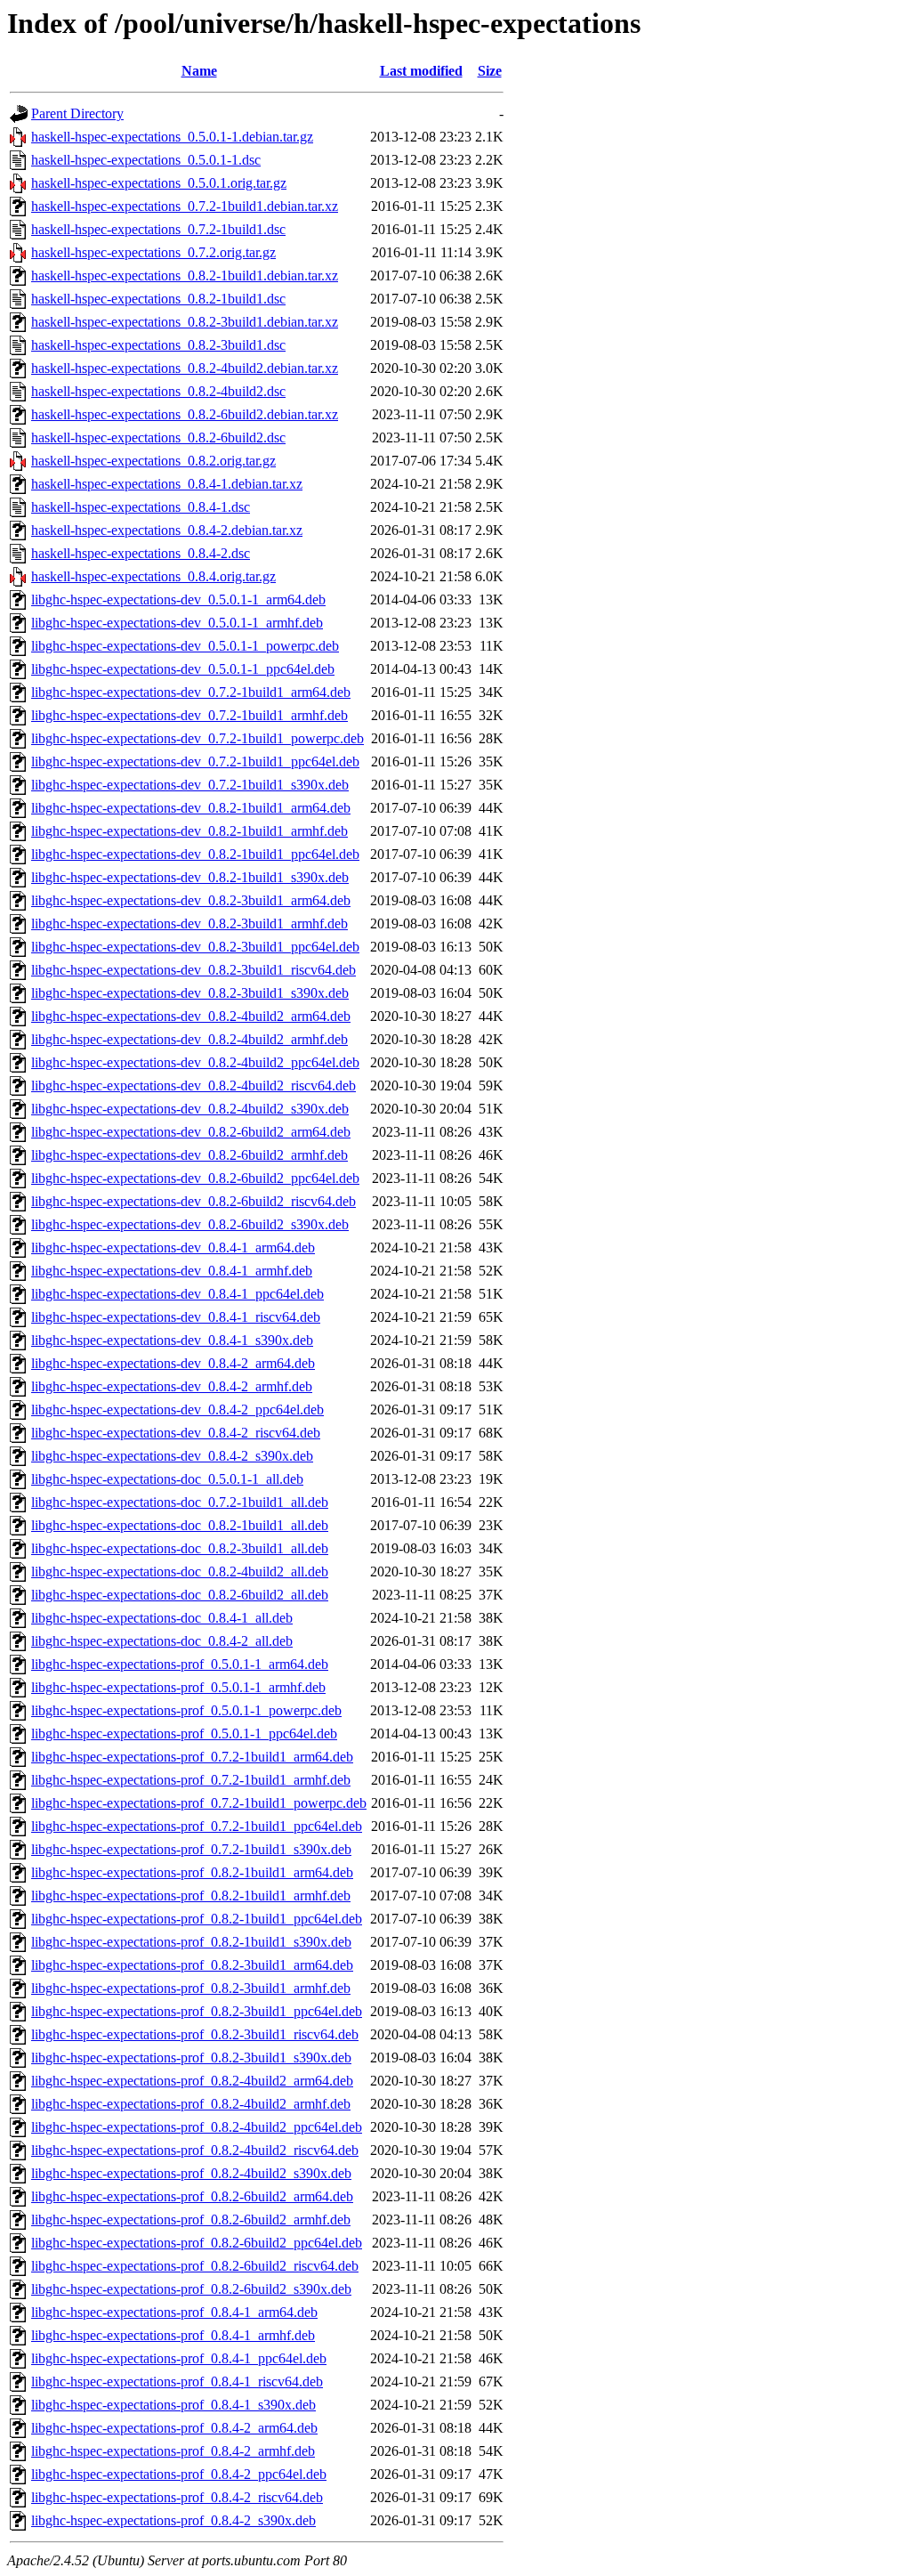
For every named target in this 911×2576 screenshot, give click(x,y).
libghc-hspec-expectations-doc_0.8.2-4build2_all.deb (180, 1572)
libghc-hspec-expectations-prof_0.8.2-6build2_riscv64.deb (195, 2266)
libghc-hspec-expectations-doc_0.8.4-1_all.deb (162, 1618)
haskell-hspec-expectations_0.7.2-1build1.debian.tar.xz (185, 206)
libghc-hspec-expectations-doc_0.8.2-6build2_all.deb (180, 1595)
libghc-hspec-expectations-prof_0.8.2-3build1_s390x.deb (191, 2058)
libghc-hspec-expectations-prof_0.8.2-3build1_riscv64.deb (195, 2034)
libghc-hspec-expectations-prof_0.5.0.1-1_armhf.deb (178, 1687)
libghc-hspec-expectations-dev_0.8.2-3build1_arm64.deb (191, 900)
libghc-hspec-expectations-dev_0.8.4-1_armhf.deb (172, 1271)
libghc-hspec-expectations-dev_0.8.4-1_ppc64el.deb (177, 1294)
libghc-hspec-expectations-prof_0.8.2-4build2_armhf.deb (191, 2104)
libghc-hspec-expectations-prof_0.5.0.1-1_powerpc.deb (186, 1710)
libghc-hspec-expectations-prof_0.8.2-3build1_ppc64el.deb (197, 2011)
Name (199, 71)
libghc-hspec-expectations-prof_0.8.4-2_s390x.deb (173, 2520)
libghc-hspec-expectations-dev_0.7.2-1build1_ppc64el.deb (195, 761)
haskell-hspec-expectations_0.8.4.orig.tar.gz (153, 576)
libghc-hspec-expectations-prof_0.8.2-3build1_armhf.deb (191, 1988)
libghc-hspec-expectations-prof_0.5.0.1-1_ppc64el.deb (184, 1734)
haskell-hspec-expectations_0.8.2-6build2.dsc (158, 437)
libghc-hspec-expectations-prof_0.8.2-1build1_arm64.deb (192, 1872)
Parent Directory (77, 113)
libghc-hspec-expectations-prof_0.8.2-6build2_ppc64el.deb (197, 2243)
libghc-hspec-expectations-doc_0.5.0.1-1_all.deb (167, 1479)
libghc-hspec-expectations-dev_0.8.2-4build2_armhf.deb (189, 1039)
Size (490, 71)
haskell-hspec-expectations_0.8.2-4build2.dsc (158, 391)
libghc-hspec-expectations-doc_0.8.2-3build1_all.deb (180, 1548)
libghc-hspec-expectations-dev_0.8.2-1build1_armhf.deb (189, 831)
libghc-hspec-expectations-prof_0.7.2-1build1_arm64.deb (192, 1757)
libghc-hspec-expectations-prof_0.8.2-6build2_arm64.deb (192, 2196)
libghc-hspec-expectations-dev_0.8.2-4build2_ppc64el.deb (195, 1062)
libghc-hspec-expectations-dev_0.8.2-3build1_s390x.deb (190, 993)
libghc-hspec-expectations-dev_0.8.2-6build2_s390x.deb (190, 1224)
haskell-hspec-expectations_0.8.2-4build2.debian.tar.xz (185, 368)
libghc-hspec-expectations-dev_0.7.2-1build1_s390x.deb (190, 785)
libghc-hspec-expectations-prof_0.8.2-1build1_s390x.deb (191, 1942)
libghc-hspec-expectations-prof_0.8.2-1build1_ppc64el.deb (197, 1919)
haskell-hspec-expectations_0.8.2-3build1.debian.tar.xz (185, 322)
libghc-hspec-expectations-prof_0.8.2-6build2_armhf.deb (191, 2220)
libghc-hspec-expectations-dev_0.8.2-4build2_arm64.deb (191, 1016)
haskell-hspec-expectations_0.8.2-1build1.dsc (158, 299)
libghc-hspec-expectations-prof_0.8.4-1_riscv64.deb (177, 2382)
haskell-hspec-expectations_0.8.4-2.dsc (141, 553)
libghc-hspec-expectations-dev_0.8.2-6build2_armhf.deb (189, 1155)
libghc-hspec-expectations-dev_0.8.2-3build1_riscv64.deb (193, 970)
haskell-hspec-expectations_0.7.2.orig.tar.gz (153, 252)
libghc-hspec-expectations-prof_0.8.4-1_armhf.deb (173, 2335)
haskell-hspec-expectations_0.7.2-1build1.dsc (158, 229)
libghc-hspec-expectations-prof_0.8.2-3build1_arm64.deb (192, 1965)
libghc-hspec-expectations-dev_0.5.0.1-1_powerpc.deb (185, 646)
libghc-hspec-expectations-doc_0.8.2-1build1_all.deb (180, 1525)
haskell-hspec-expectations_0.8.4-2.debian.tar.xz (167, 530)
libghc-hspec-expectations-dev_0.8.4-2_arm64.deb (173, 1363)
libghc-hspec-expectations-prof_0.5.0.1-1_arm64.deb (180, 1664)
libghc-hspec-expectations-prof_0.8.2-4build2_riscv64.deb (195, 2150)
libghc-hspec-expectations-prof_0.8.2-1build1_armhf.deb (191, 1896)
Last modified (421, 71)
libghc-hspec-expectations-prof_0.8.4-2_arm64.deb (174, 2428)
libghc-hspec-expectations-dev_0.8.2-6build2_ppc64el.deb (195, 1178)
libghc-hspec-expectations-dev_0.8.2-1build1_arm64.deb (191, 808)
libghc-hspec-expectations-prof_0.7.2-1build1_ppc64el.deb (197, 1826)
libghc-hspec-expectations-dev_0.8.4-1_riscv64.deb (176, 1317)
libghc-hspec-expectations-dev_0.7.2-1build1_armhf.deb (189, 715)
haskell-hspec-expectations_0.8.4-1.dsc (141, 507)
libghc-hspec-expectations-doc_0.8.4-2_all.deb (162, 1641)
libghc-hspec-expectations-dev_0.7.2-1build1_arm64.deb (191, 692)
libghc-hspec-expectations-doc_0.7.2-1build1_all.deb (180, 1502)
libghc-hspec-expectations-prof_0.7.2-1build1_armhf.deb (191, 1780)
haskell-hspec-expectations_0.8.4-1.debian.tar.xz (167, 484)
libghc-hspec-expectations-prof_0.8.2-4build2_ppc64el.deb (197, 2127)
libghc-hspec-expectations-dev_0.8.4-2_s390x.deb (172, 1456)
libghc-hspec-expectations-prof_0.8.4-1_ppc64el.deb (179, 2358)
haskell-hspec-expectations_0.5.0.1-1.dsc (146, 160)
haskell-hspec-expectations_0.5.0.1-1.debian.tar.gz (172, 137)
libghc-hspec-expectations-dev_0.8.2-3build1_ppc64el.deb (195, 947)
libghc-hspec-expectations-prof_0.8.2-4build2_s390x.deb (191, 2173)
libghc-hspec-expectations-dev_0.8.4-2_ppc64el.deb (177, 1410)
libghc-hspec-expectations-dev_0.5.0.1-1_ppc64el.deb (183, 669)
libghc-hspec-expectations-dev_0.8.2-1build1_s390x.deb (190, 877)
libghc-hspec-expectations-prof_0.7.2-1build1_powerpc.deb (199, 1803)
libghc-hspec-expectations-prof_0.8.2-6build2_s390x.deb (191, 2289)
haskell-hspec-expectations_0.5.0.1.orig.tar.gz (159, 183)
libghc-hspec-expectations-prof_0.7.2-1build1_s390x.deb (191, 1849)
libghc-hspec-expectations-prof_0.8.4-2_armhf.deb (173, 2451)
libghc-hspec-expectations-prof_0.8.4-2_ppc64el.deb (179, 2474)
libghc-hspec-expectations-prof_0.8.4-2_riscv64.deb (177, 2497)
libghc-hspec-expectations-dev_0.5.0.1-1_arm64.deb (178, 599)
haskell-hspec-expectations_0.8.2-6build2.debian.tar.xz (185, 414)
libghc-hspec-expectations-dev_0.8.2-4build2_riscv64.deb (193, 1085)
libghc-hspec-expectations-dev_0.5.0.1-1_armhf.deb (177, 623)
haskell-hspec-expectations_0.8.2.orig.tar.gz (153, 461)
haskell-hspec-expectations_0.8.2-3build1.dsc (158, 345)
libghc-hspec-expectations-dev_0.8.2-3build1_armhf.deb (189, 923)
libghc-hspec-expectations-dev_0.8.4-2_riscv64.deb (176, 1433)
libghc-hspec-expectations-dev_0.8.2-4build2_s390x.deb (190, 1109)
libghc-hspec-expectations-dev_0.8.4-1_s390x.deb (172, 1340)
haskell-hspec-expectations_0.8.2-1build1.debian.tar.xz (185, 275)
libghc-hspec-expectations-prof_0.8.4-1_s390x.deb (173, 2405)
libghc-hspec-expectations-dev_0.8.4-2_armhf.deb (172, 1386)
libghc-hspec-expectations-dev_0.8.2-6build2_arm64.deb (191, 1132)
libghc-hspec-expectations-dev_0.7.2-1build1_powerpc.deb (198, 738)
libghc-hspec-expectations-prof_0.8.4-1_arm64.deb (174, 2312)
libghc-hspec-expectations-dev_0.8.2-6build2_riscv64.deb (193, 1201)
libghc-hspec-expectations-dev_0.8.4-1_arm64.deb (173, 1247)
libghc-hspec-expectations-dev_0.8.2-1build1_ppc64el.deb (195, 854)
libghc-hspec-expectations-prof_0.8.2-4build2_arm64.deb (192, 2081)
